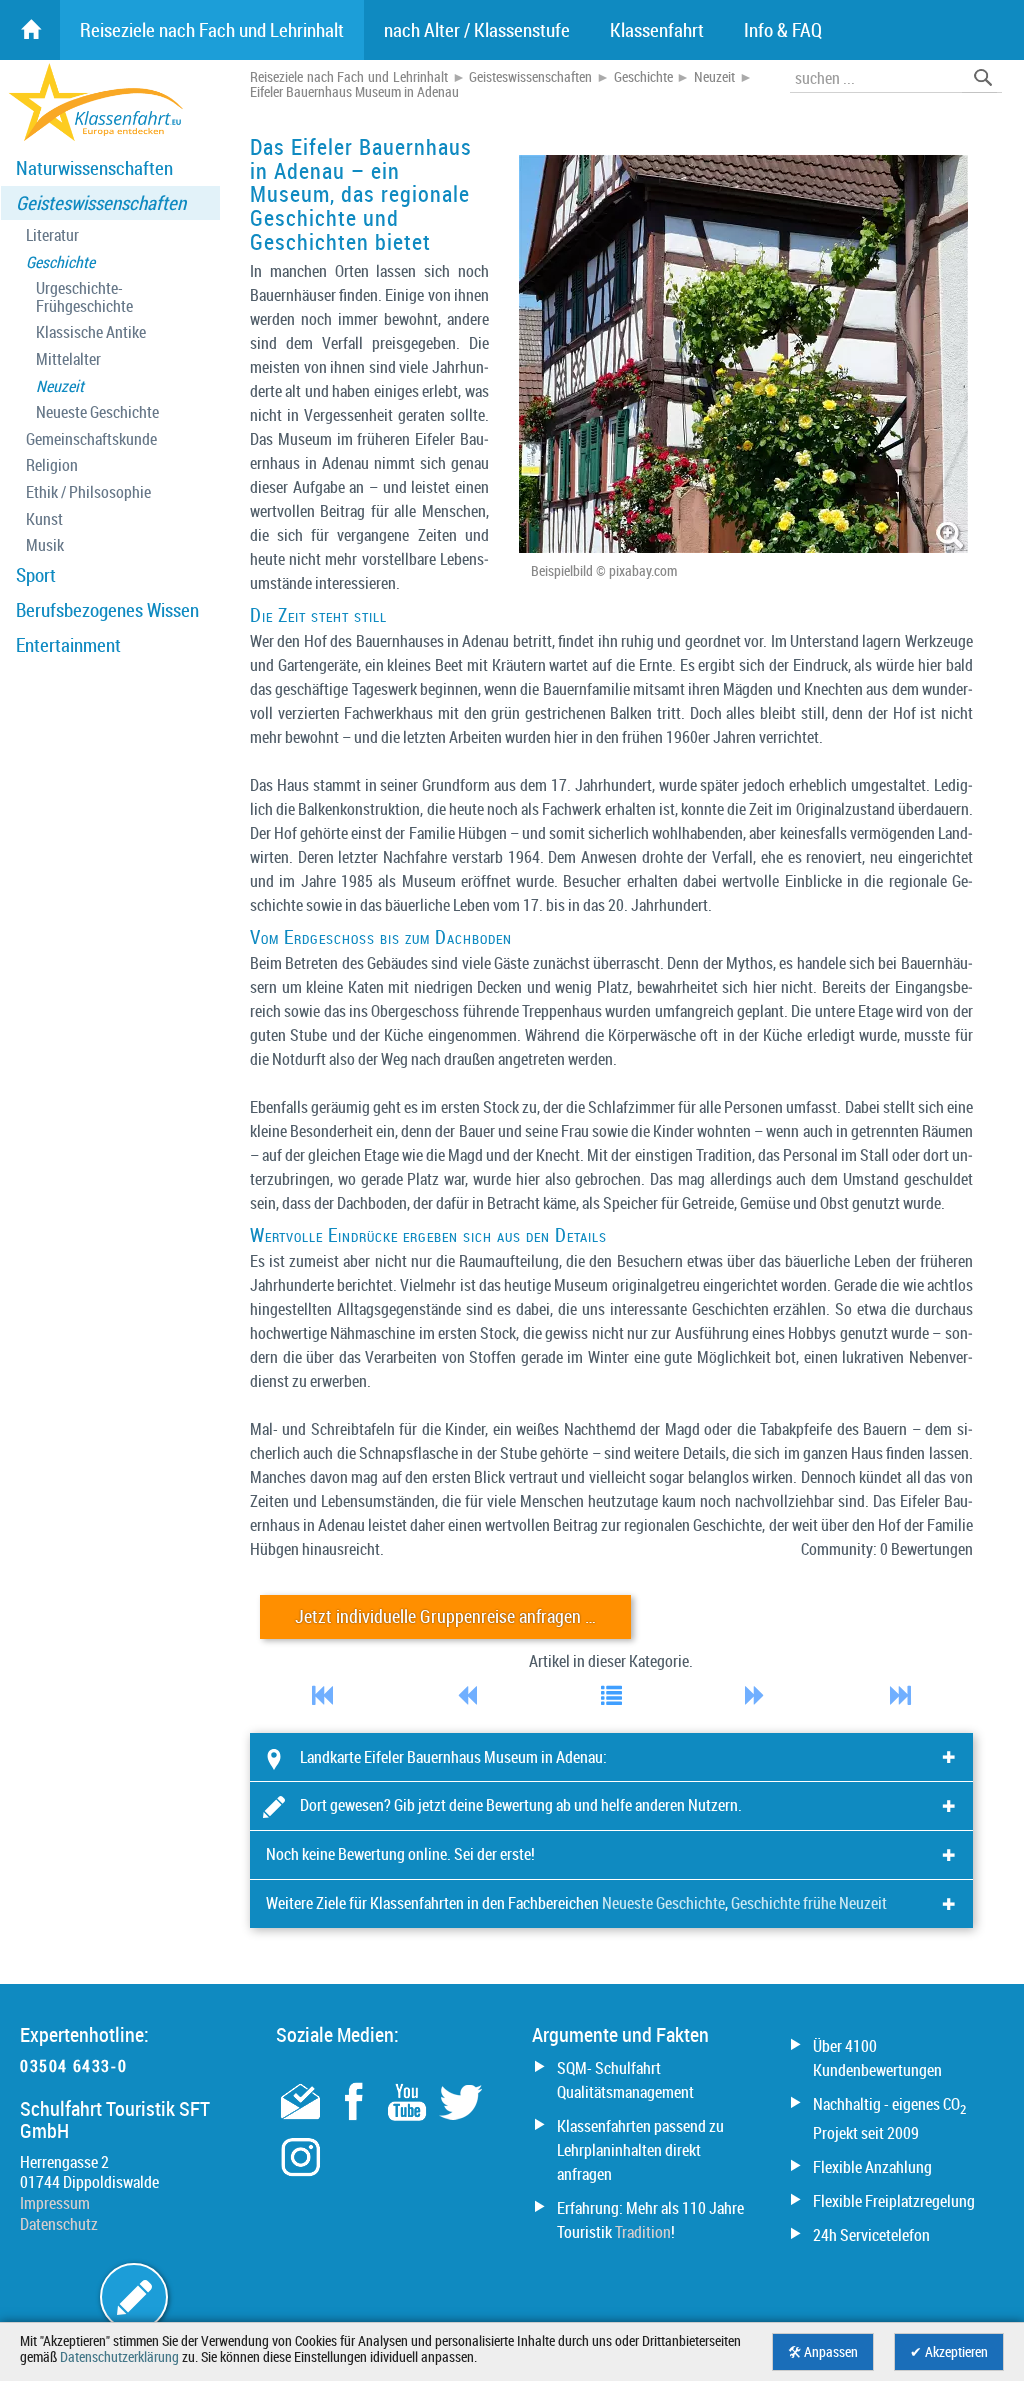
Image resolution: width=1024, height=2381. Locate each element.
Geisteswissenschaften (101, 203)
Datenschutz (59, 2224)
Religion (52, 465)
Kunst (44, 519)
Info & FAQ (783, 30)
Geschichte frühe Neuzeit (809, 1903)
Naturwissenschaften (94, 168)
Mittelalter (68, 359)
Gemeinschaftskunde (91, 439)
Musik (45, 545)
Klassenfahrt (657, 30)
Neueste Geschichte (97, 412)
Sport (36, 575)
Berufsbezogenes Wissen (107, 610)
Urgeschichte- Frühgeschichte (84, 297)
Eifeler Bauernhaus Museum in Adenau (354, 92)
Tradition (643, 2232)
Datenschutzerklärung (119, 2357)
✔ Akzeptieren (949, 2352)
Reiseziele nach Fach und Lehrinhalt (349, 77)
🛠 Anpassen (823, 2352)
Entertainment (68, 645)
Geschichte (60, 262)
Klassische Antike (91, 332)
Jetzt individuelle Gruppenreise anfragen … (445, 1616)
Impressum (55, 2203)
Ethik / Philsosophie (88, 492)
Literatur (52, 235)
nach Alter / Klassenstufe (477, 30)
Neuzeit (60, 386)
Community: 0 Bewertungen (887, 1549)
